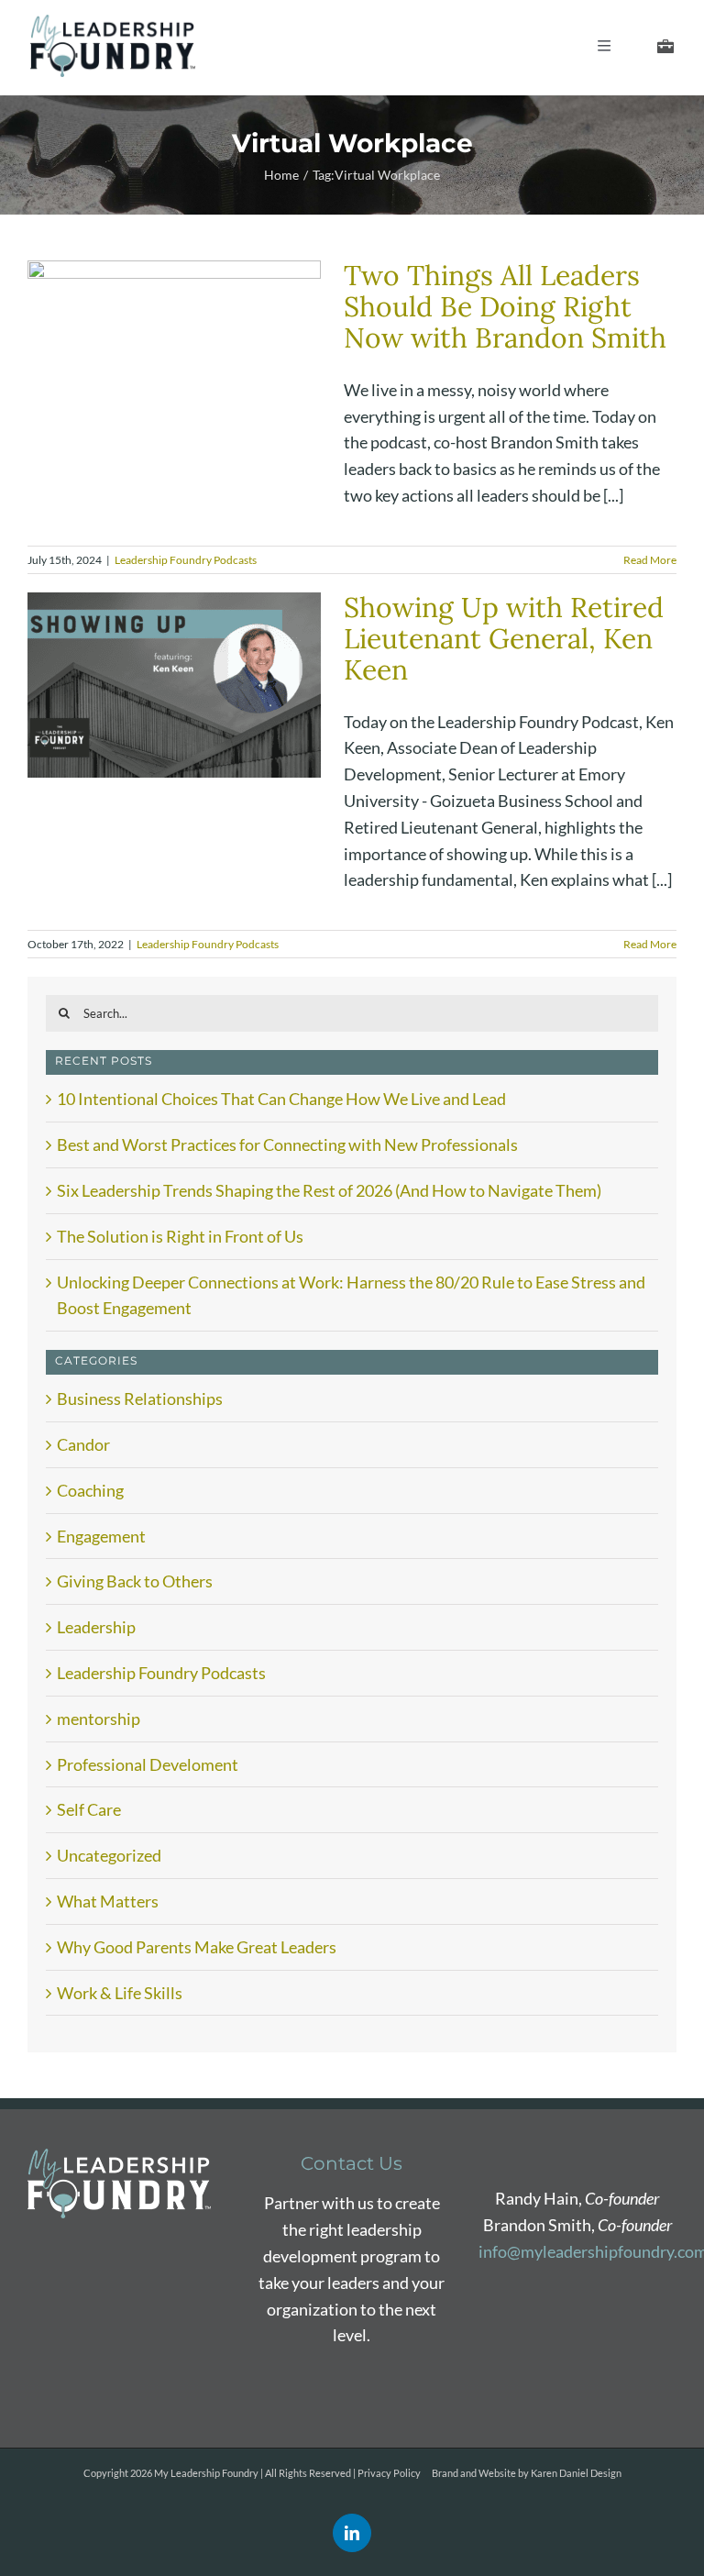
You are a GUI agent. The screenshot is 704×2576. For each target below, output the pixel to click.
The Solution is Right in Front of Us (180, 1236)
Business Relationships (140, 1399)
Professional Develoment (148, 1764)
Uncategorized (109, 1855)
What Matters (108, 1901)
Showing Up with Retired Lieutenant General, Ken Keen (504, 638)
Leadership (96, 1627)
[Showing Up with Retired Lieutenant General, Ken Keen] (174, 685)
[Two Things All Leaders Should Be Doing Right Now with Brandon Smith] (174, 353)
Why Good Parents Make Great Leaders (197, 1947)
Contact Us (352, 2163)
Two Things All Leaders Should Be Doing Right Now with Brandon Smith (505, 306)
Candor (83, 1444)
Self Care (89, 1809)
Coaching (90, 1490)
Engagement (101, 1536)
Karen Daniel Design (576, 2473)
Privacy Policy (389, 2473)
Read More (650, 560)
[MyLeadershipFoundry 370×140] (113, 23)
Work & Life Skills (120, 1993)
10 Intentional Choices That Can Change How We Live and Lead (281, 1099)
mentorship (99, 1719)
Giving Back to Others (135, 1581)
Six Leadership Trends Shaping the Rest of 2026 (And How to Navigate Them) (329, 1190)
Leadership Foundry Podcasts (186, 560)
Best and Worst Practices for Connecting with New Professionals (287, 1144)
